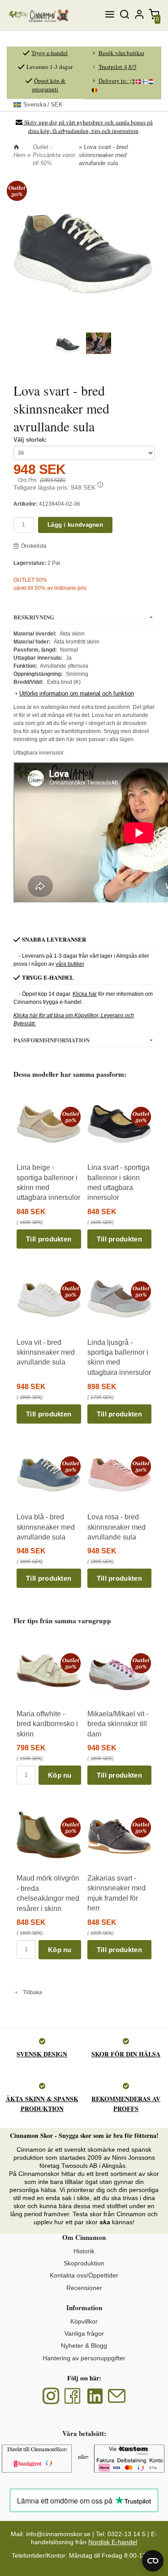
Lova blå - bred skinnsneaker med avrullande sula (46, 1527)
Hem (19, 155)
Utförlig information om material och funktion (77, 693)
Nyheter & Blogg (84, 2346)
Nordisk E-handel (113, 2542)
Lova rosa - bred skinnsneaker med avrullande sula (116, 1527)
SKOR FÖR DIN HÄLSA (126, 2054)
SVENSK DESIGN (42, 2054)
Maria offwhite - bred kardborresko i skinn (47, 1724)
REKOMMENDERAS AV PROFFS (126, 2104)
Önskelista (34, 546)
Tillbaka (30, 1992)
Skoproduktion (84, 2263)
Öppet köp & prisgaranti (49, 85)
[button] (100, 485)
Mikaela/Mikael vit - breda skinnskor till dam (118, 1724)
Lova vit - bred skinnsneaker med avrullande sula (46, 1352)
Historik (84, 2251)
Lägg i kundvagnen (75, 525)
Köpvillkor (84, 2321)
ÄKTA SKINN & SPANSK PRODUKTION (42, 2104)
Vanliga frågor (84, 2333)
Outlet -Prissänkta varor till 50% (54, 155)
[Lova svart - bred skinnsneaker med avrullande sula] (17, 191)
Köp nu (60, 1775)
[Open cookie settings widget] (153, 2561)
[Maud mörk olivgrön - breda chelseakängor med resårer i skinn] (71, 1827)
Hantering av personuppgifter (84, 2358)
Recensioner (84, 2288)
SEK (43, 104)
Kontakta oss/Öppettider (84, 2275)
